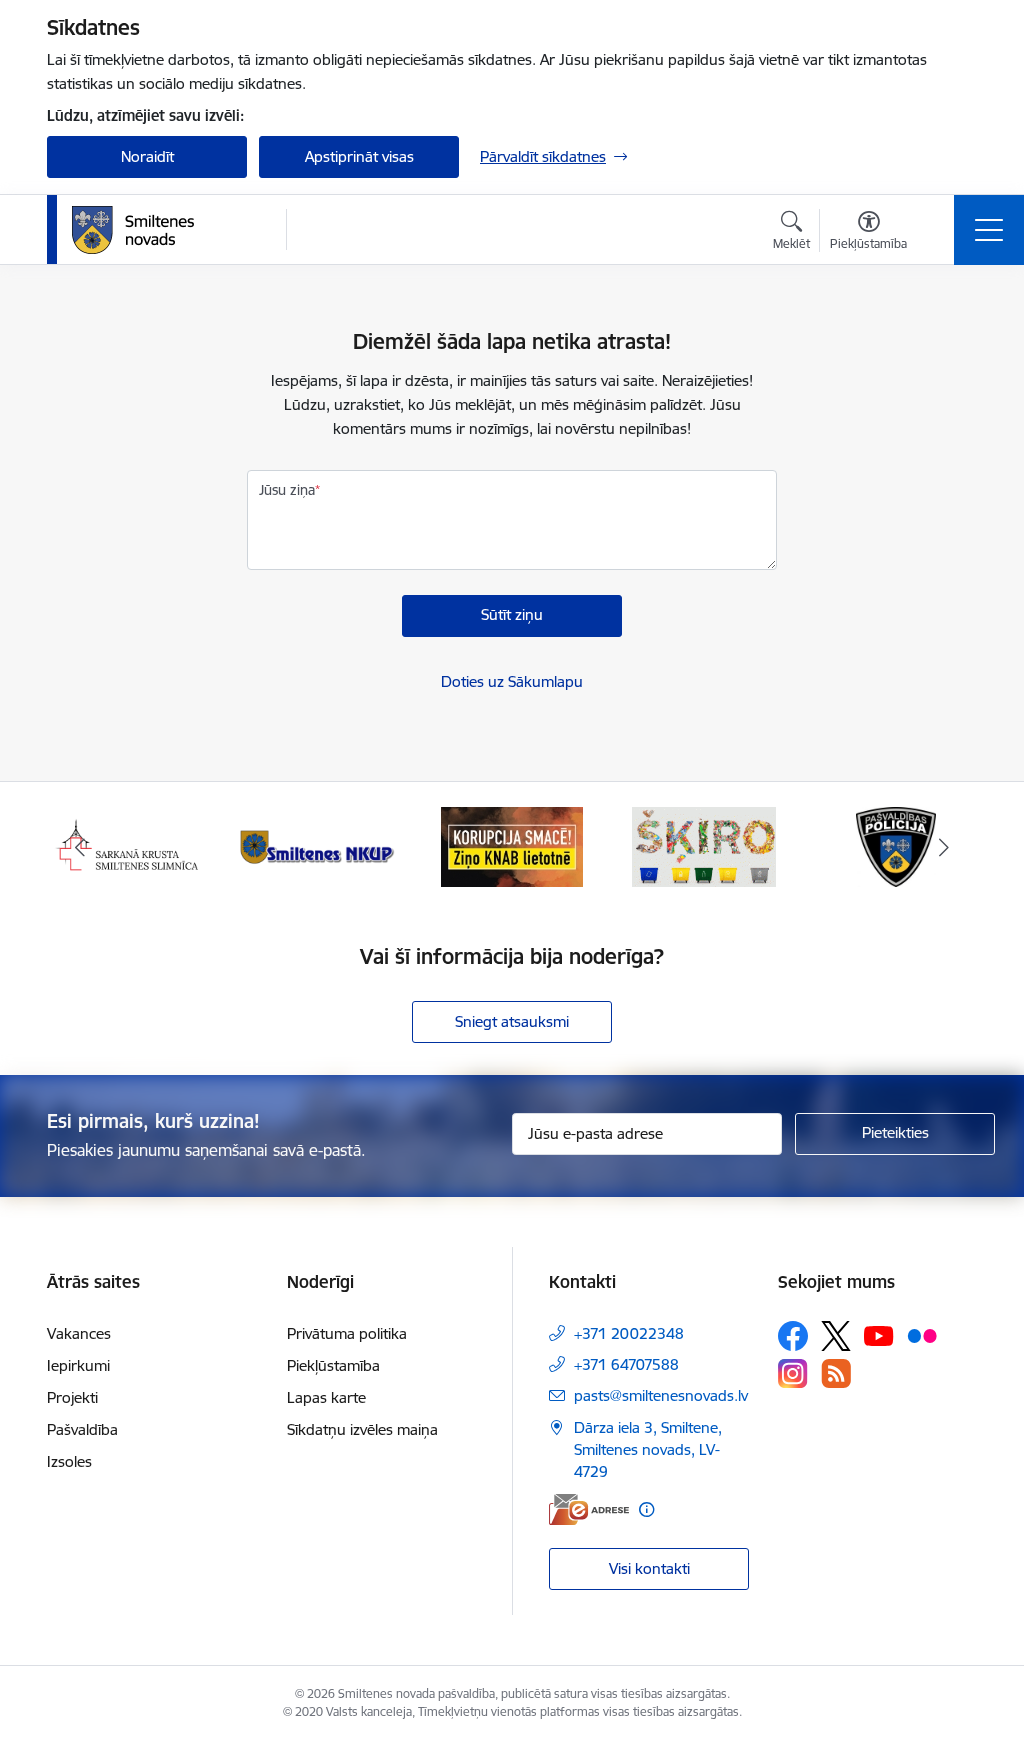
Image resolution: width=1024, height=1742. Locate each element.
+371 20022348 (629, 1333)
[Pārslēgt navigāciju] (989, 230)
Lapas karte (326, 1397)
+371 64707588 (626, 1364)
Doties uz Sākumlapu (512, 681)
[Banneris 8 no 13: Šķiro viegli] (703, 845)
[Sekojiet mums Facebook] (793, 1336)
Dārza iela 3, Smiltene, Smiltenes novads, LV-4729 (648, 1449)
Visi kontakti (649, 1568)
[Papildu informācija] (646, 1509)
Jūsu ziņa (287, 490)
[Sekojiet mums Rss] (836, 1373)
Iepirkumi (78, 1365)
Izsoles (69, 1461)
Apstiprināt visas (359, 156)
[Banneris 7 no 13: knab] (512, 845)
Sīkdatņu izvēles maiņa (362, 1429)
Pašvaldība (82, 1429)
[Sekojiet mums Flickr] (922, 1335)
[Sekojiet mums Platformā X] (836, 1336)
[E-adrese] (589, 1509)
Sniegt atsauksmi (512, 1021)
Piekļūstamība (333, 1365)
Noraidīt (147, 156)
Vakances (79, 1333)
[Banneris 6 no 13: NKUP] (320, 845)
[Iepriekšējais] (80, 847)
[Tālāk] (944, 847)
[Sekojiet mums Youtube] (879, 1335)
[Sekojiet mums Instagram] (793, 1373)
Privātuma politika (347, 1333)
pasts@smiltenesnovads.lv (661, 1395)
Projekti (72, 1397)
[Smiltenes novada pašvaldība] (133, 230)
